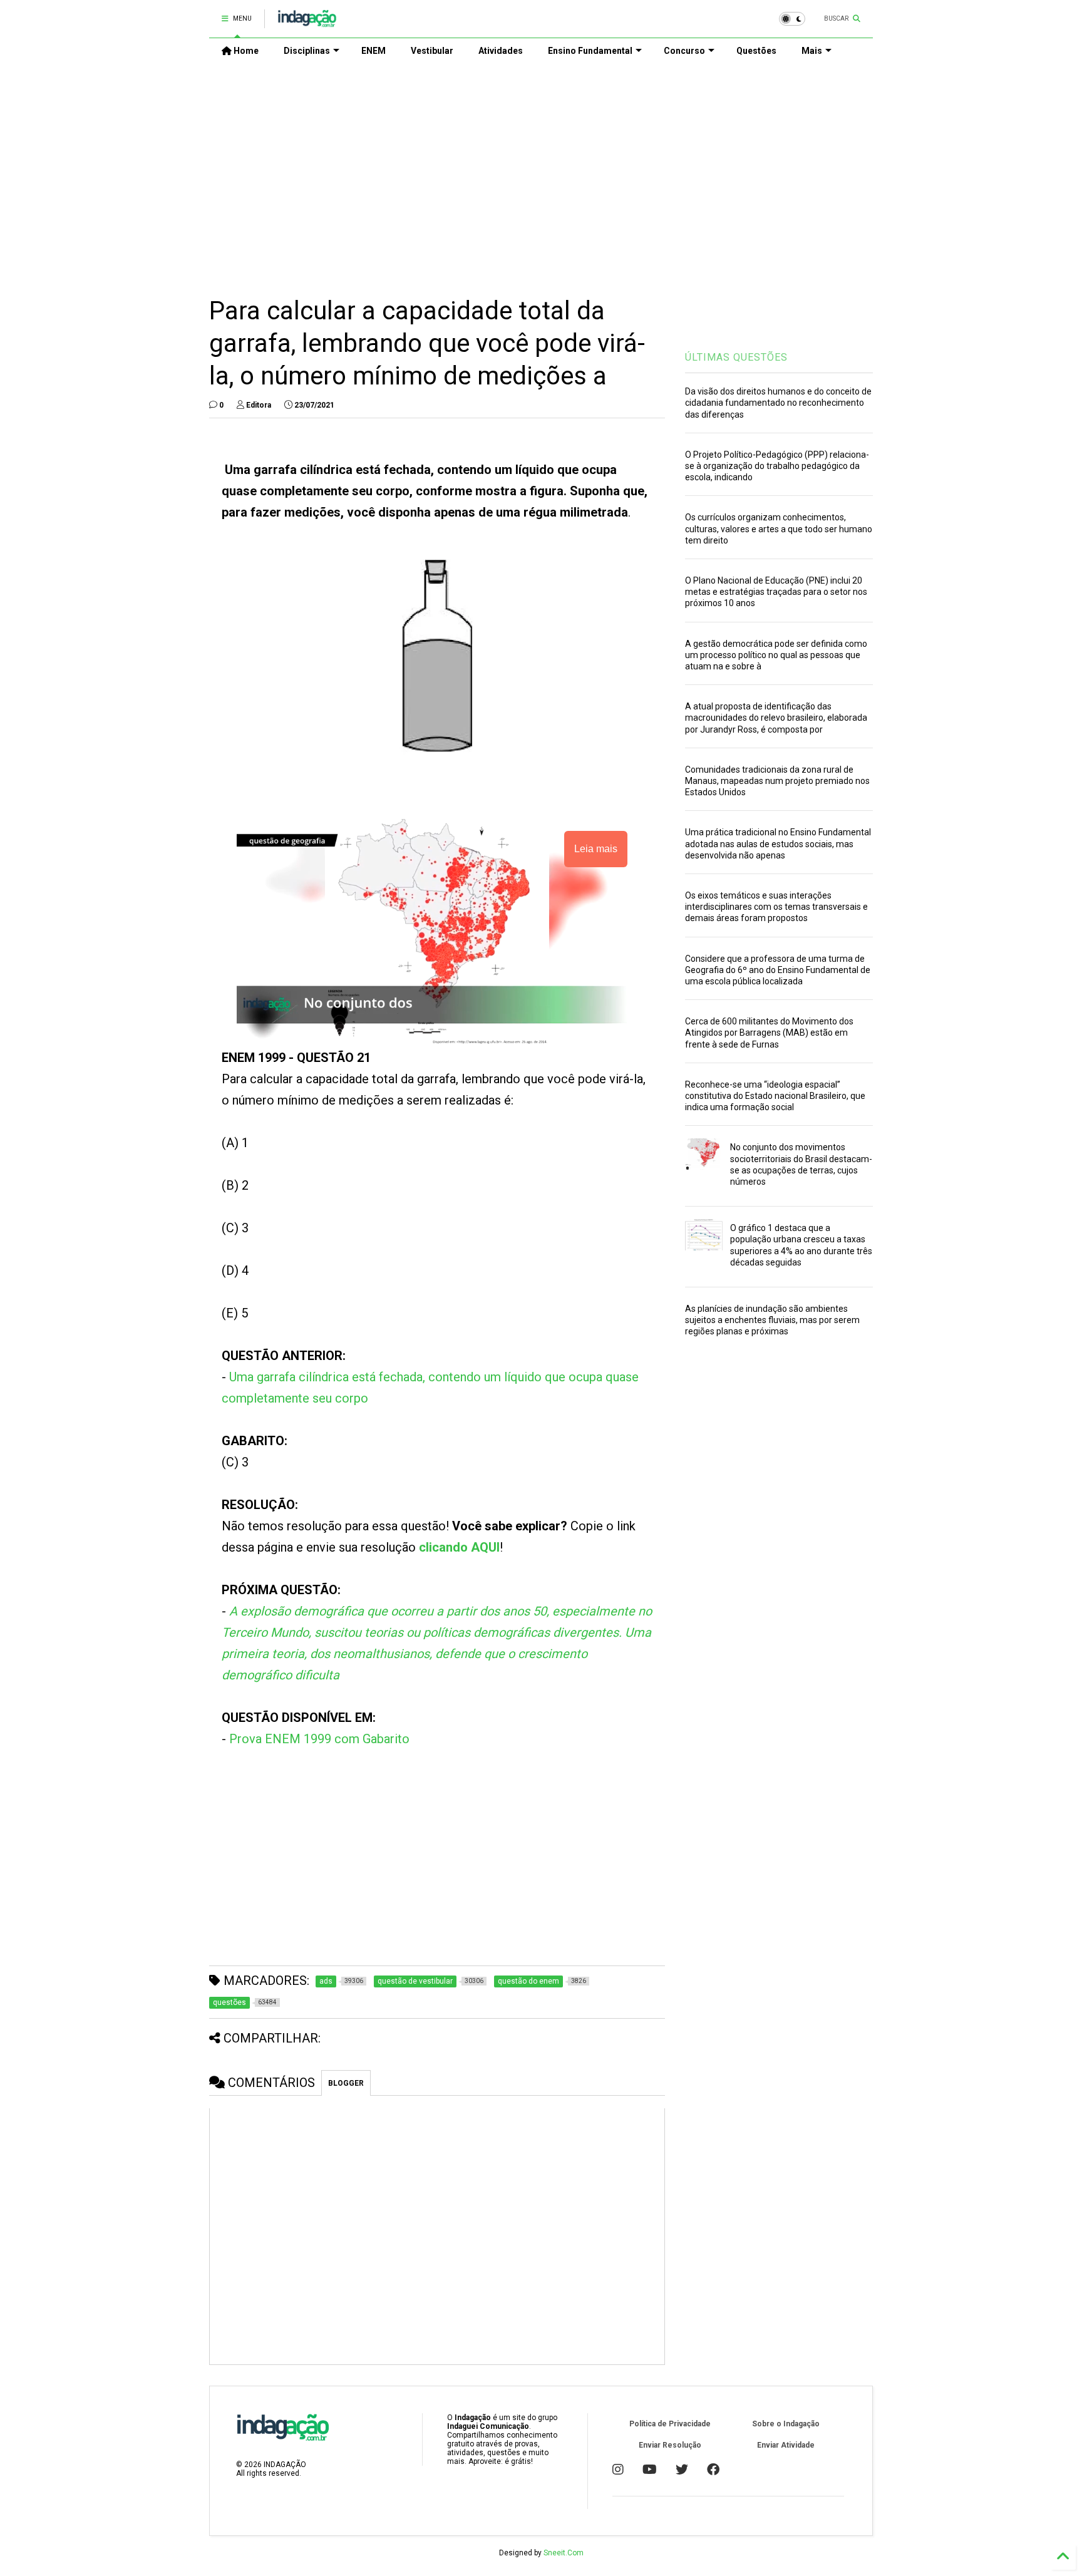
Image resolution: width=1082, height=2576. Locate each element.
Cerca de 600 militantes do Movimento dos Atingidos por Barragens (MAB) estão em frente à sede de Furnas (769, 1033)
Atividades (501, 51)
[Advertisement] (541, 170)
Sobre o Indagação (786, 2424)
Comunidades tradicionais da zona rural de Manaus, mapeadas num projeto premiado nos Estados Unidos (777, 781)
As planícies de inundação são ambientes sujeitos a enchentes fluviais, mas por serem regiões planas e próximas (772, 1320)
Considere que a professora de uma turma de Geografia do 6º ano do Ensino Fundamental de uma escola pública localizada (778, 970)
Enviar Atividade (786, 2445)
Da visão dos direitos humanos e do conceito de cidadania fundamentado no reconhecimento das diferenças (778, 403)
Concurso (684, 51)
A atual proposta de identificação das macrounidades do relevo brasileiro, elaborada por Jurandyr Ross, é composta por (776, 718)
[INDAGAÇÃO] (307, 23)
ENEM (374, 51)
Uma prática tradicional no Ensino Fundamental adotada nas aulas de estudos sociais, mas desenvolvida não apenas (778, 843)
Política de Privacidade (670, 2424)
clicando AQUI (459, 1547)
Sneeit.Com (564, 2553)
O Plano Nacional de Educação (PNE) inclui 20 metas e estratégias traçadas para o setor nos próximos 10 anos (776, 592)
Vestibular (432, 51)
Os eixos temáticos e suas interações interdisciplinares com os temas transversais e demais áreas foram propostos (776, 907)
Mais (812, 51)
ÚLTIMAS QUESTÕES (736, 357)
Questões (756, 51)
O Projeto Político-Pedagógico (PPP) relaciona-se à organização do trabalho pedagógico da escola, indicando (777, 466)
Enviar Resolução (670, 2445)
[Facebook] (713, 2470)
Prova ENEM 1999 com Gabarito (319, 1739)
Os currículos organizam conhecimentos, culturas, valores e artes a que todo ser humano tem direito (779, 528)
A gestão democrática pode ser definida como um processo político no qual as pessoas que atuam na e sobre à (776, 655)
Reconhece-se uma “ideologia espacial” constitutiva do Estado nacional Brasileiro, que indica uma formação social (775, 1096)
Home (245, 51)
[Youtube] (650, 2470)
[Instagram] (618, 2470)
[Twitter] (682, 2470)
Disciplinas (307, 51)
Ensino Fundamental (590, 51)
